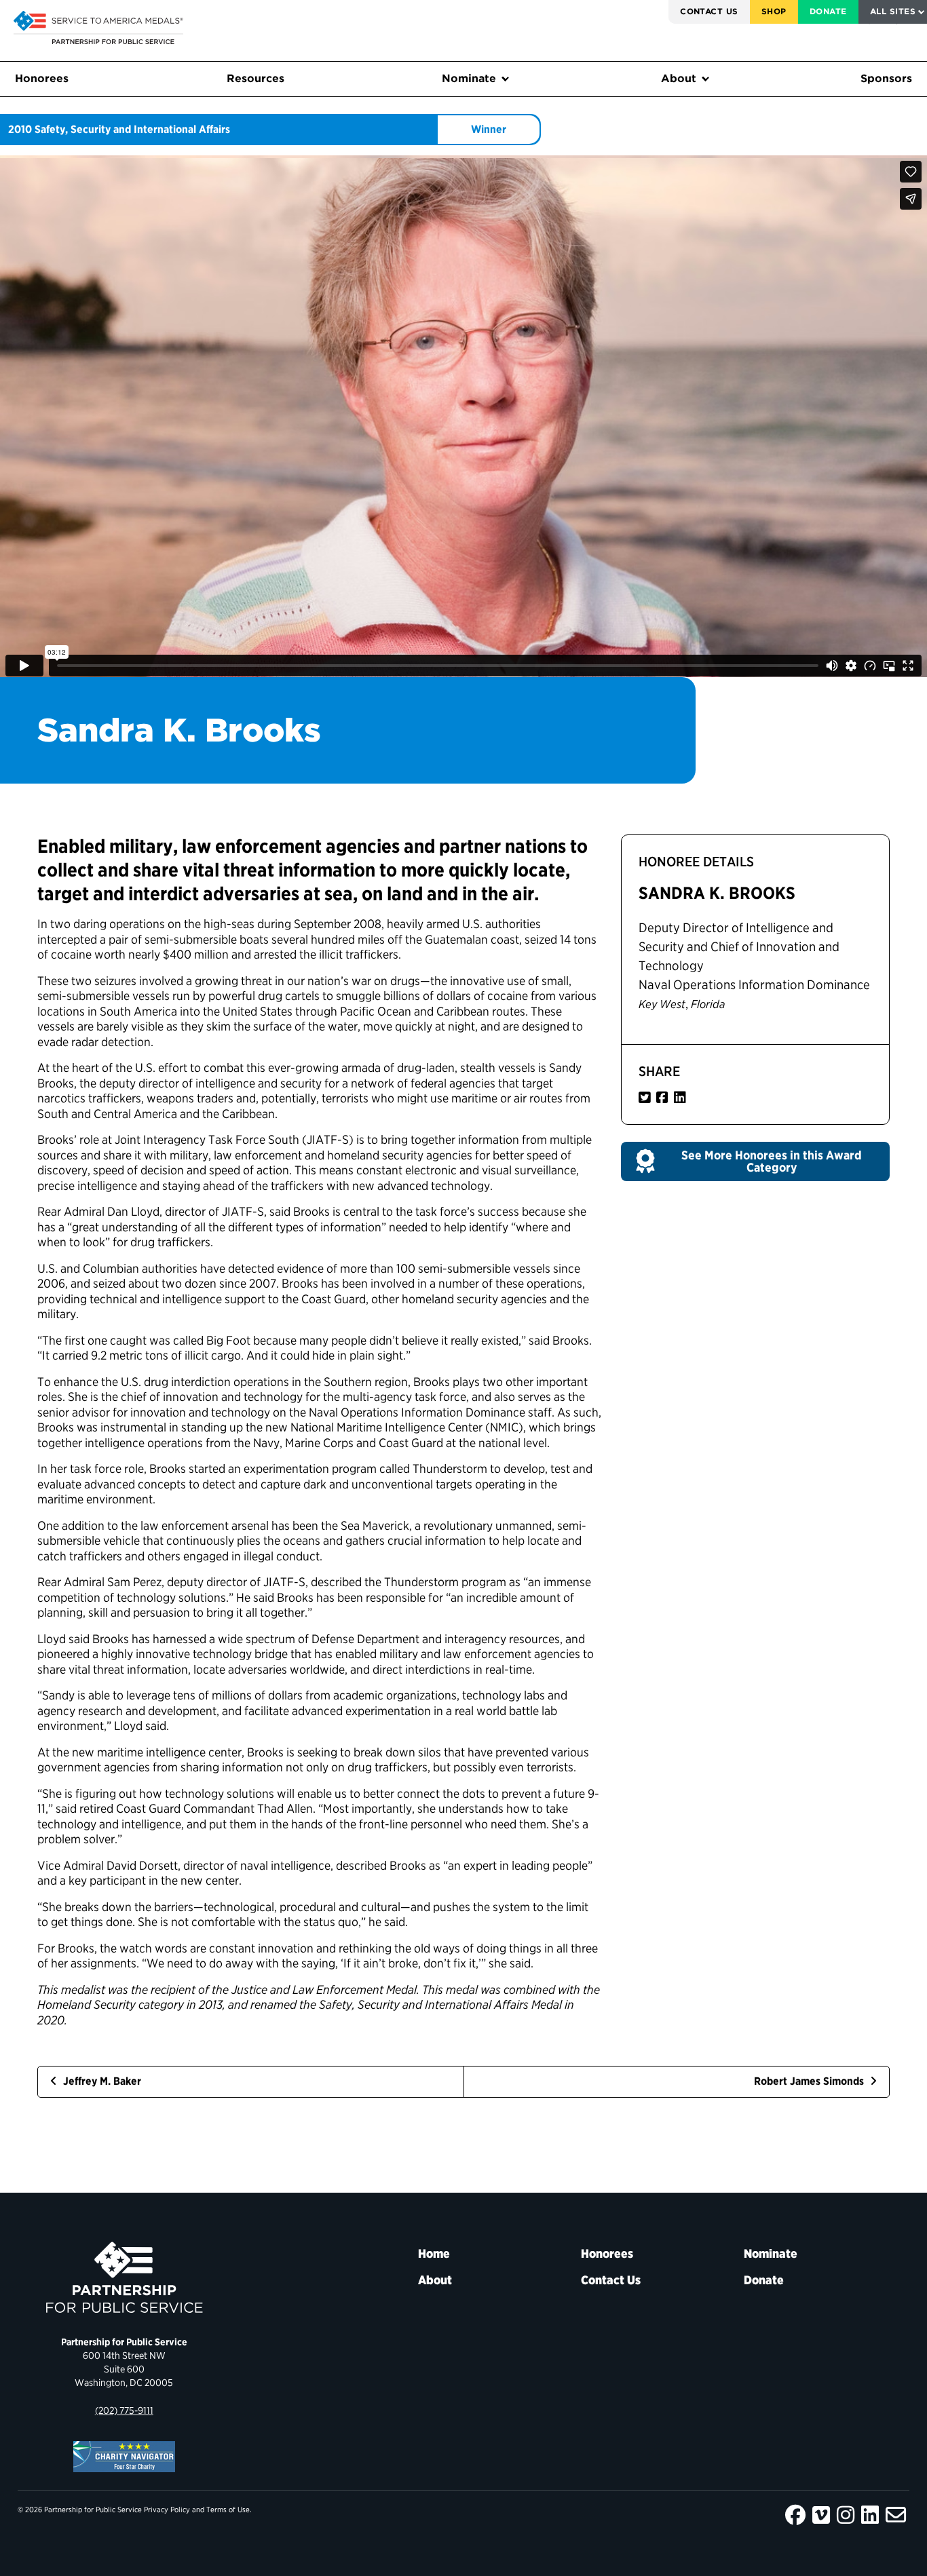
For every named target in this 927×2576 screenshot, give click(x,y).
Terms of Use (228, 2510)
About (679, 78)
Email (896, 2515)
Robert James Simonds (810, 2081)
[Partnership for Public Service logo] (124, 2277)
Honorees (42, 78)
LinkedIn (870, 2515)
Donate (828, 11)
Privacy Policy (167, 2510)
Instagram (846, 2515)
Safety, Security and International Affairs (132, 129)
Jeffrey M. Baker (101, 2081)
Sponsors (886, 78)
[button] (755, 1161)
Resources (256, 78)
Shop (774, 11)
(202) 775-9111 (124, 2410)
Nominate (469, 78)
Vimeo (821, 2515)
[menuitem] (709, 12)
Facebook (795, 2515)
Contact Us (709, 11)
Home (434, 2253)
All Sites (893, 11)
